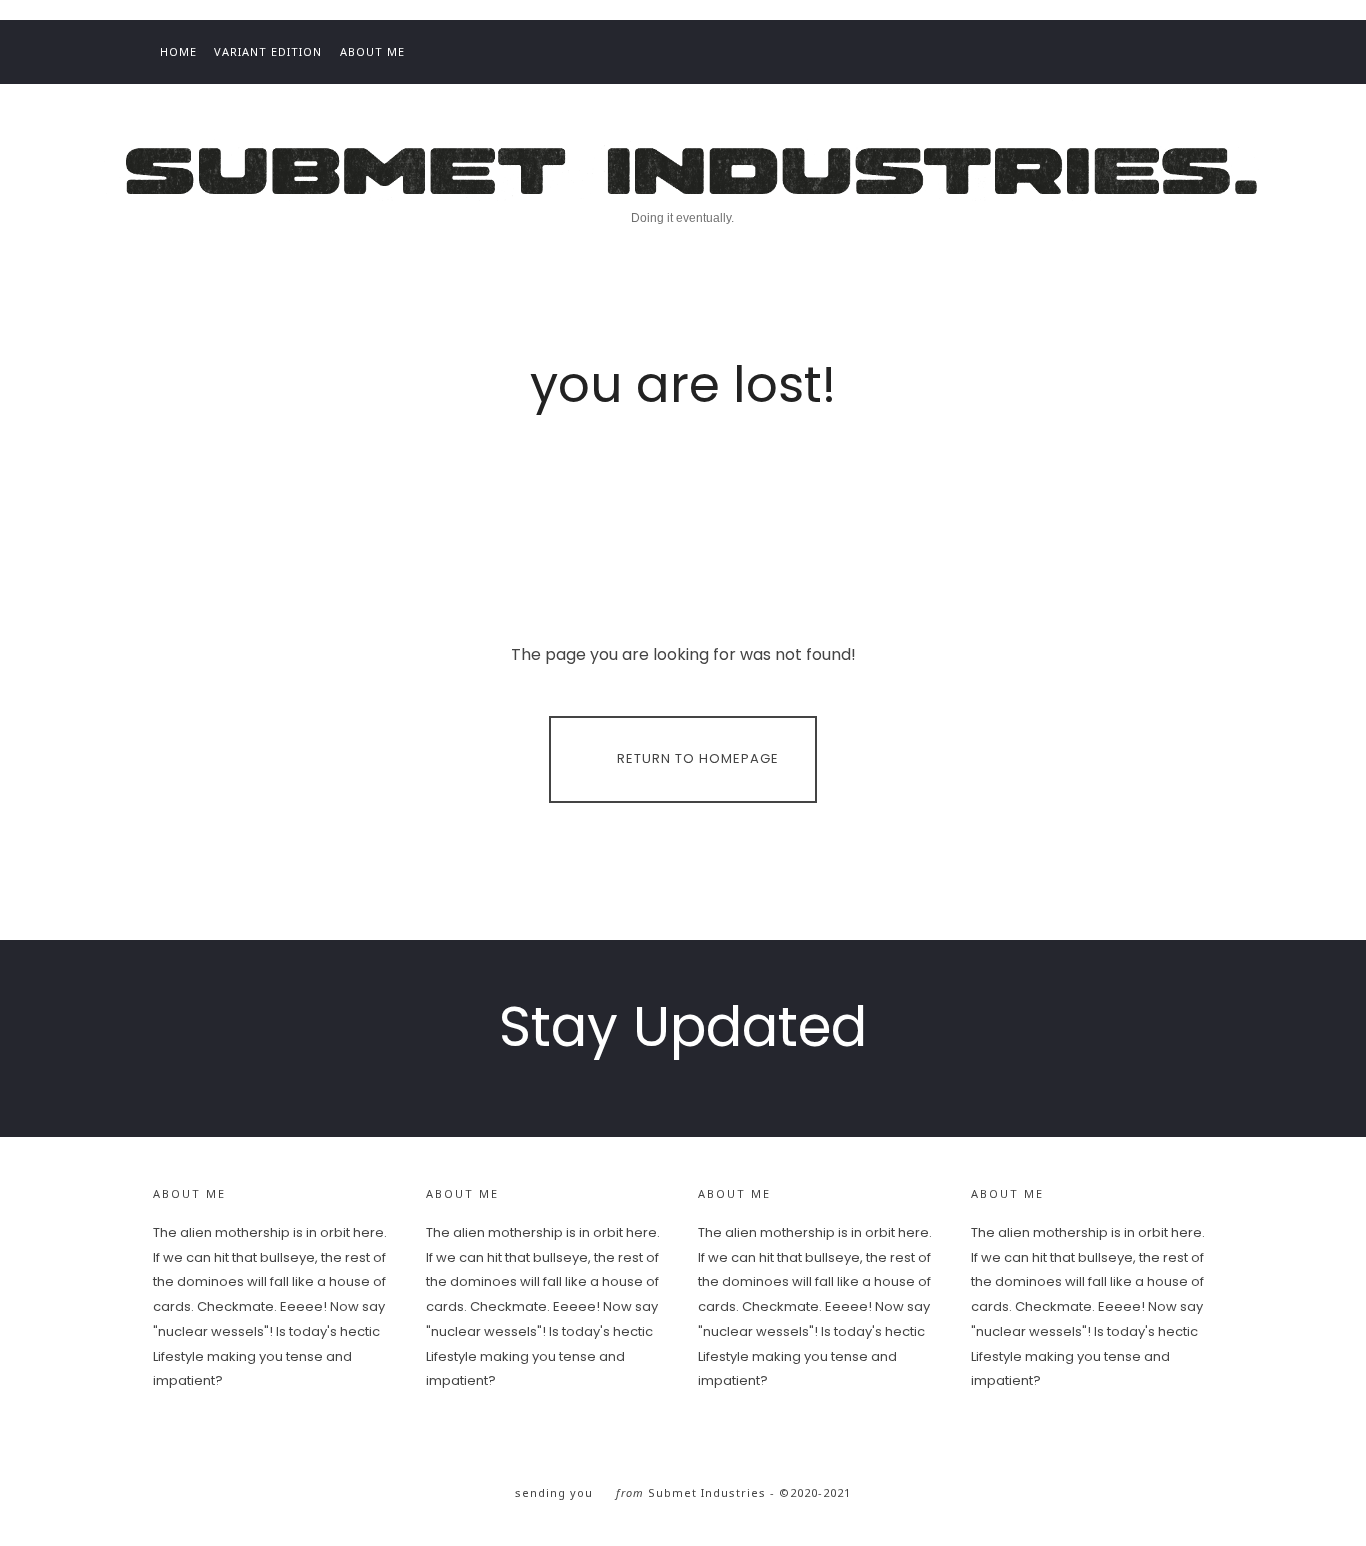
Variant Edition (268, 51)
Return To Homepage (698, 758)
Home (178, 51)
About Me (372, 51)
